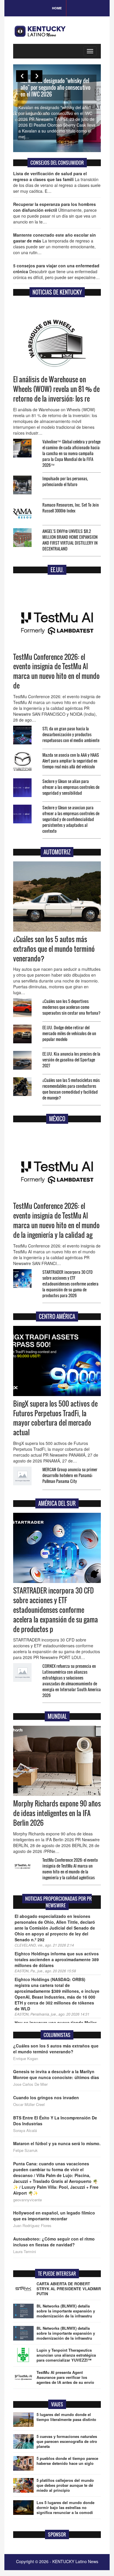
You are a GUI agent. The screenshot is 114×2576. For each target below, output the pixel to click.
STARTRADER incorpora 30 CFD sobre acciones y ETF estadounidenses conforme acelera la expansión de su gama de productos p (56, 1610)
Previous (22, 76)
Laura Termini (25, 2252)
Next (37, 76)
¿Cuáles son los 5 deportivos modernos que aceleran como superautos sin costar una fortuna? (71, 1007)
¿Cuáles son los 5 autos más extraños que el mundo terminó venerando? (54, 949)
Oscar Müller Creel (29, 2104)
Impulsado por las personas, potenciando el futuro (65, 481)
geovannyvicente (27, 2200)
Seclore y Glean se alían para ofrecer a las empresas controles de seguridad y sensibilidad (71, 787)
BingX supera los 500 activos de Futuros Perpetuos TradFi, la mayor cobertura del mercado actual (55, 1418)
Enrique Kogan (26, 2059)
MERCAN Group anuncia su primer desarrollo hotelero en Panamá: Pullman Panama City (70, 1475)
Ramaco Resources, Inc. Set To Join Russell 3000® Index (71, 508)
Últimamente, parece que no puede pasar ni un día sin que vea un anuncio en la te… (55, 213)
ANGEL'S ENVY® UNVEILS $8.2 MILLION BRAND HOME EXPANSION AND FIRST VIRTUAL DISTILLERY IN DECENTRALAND (70, 540)
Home (57, 8)
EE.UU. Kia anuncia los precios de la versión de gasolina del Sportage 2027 (71, 1060)
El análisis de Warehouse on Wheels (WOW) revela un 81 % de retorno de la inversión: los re (56, 389)
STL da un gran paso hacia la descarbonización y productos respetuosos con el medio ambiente (71, 734)
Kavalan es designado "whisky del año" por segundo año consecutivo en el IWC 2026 (55, 87)
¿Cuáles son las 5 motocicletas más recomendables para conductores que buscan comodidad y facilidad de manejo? (71, 1089)
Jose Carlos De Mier (30, 2084)
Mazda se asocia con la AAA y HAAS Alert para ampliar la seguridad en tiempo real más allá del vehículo (71, 761)
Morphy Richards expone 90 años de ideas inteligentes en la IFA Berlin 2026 (57, 1813)
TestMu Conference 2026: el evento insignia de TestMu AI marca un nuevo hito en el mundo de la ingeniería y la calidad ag (56, 1220)
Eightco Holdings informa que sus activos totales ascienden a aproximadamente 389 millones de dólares (57, 1959)
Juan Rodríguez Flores (32, 2226)
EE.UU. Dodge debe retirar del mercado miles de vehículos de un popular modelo (69, 1033)
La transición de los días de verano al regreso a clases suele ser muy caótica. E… (57, 182)
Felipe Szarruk (25, 2150)
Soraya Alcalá (25, 2131)
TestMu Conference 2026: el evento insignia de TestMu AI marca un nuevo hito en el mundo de (56, 671)
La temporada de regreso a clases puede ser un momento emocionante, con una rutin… (55, 244)
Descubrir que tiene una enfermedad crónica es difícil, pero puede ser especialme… (56, 271)
